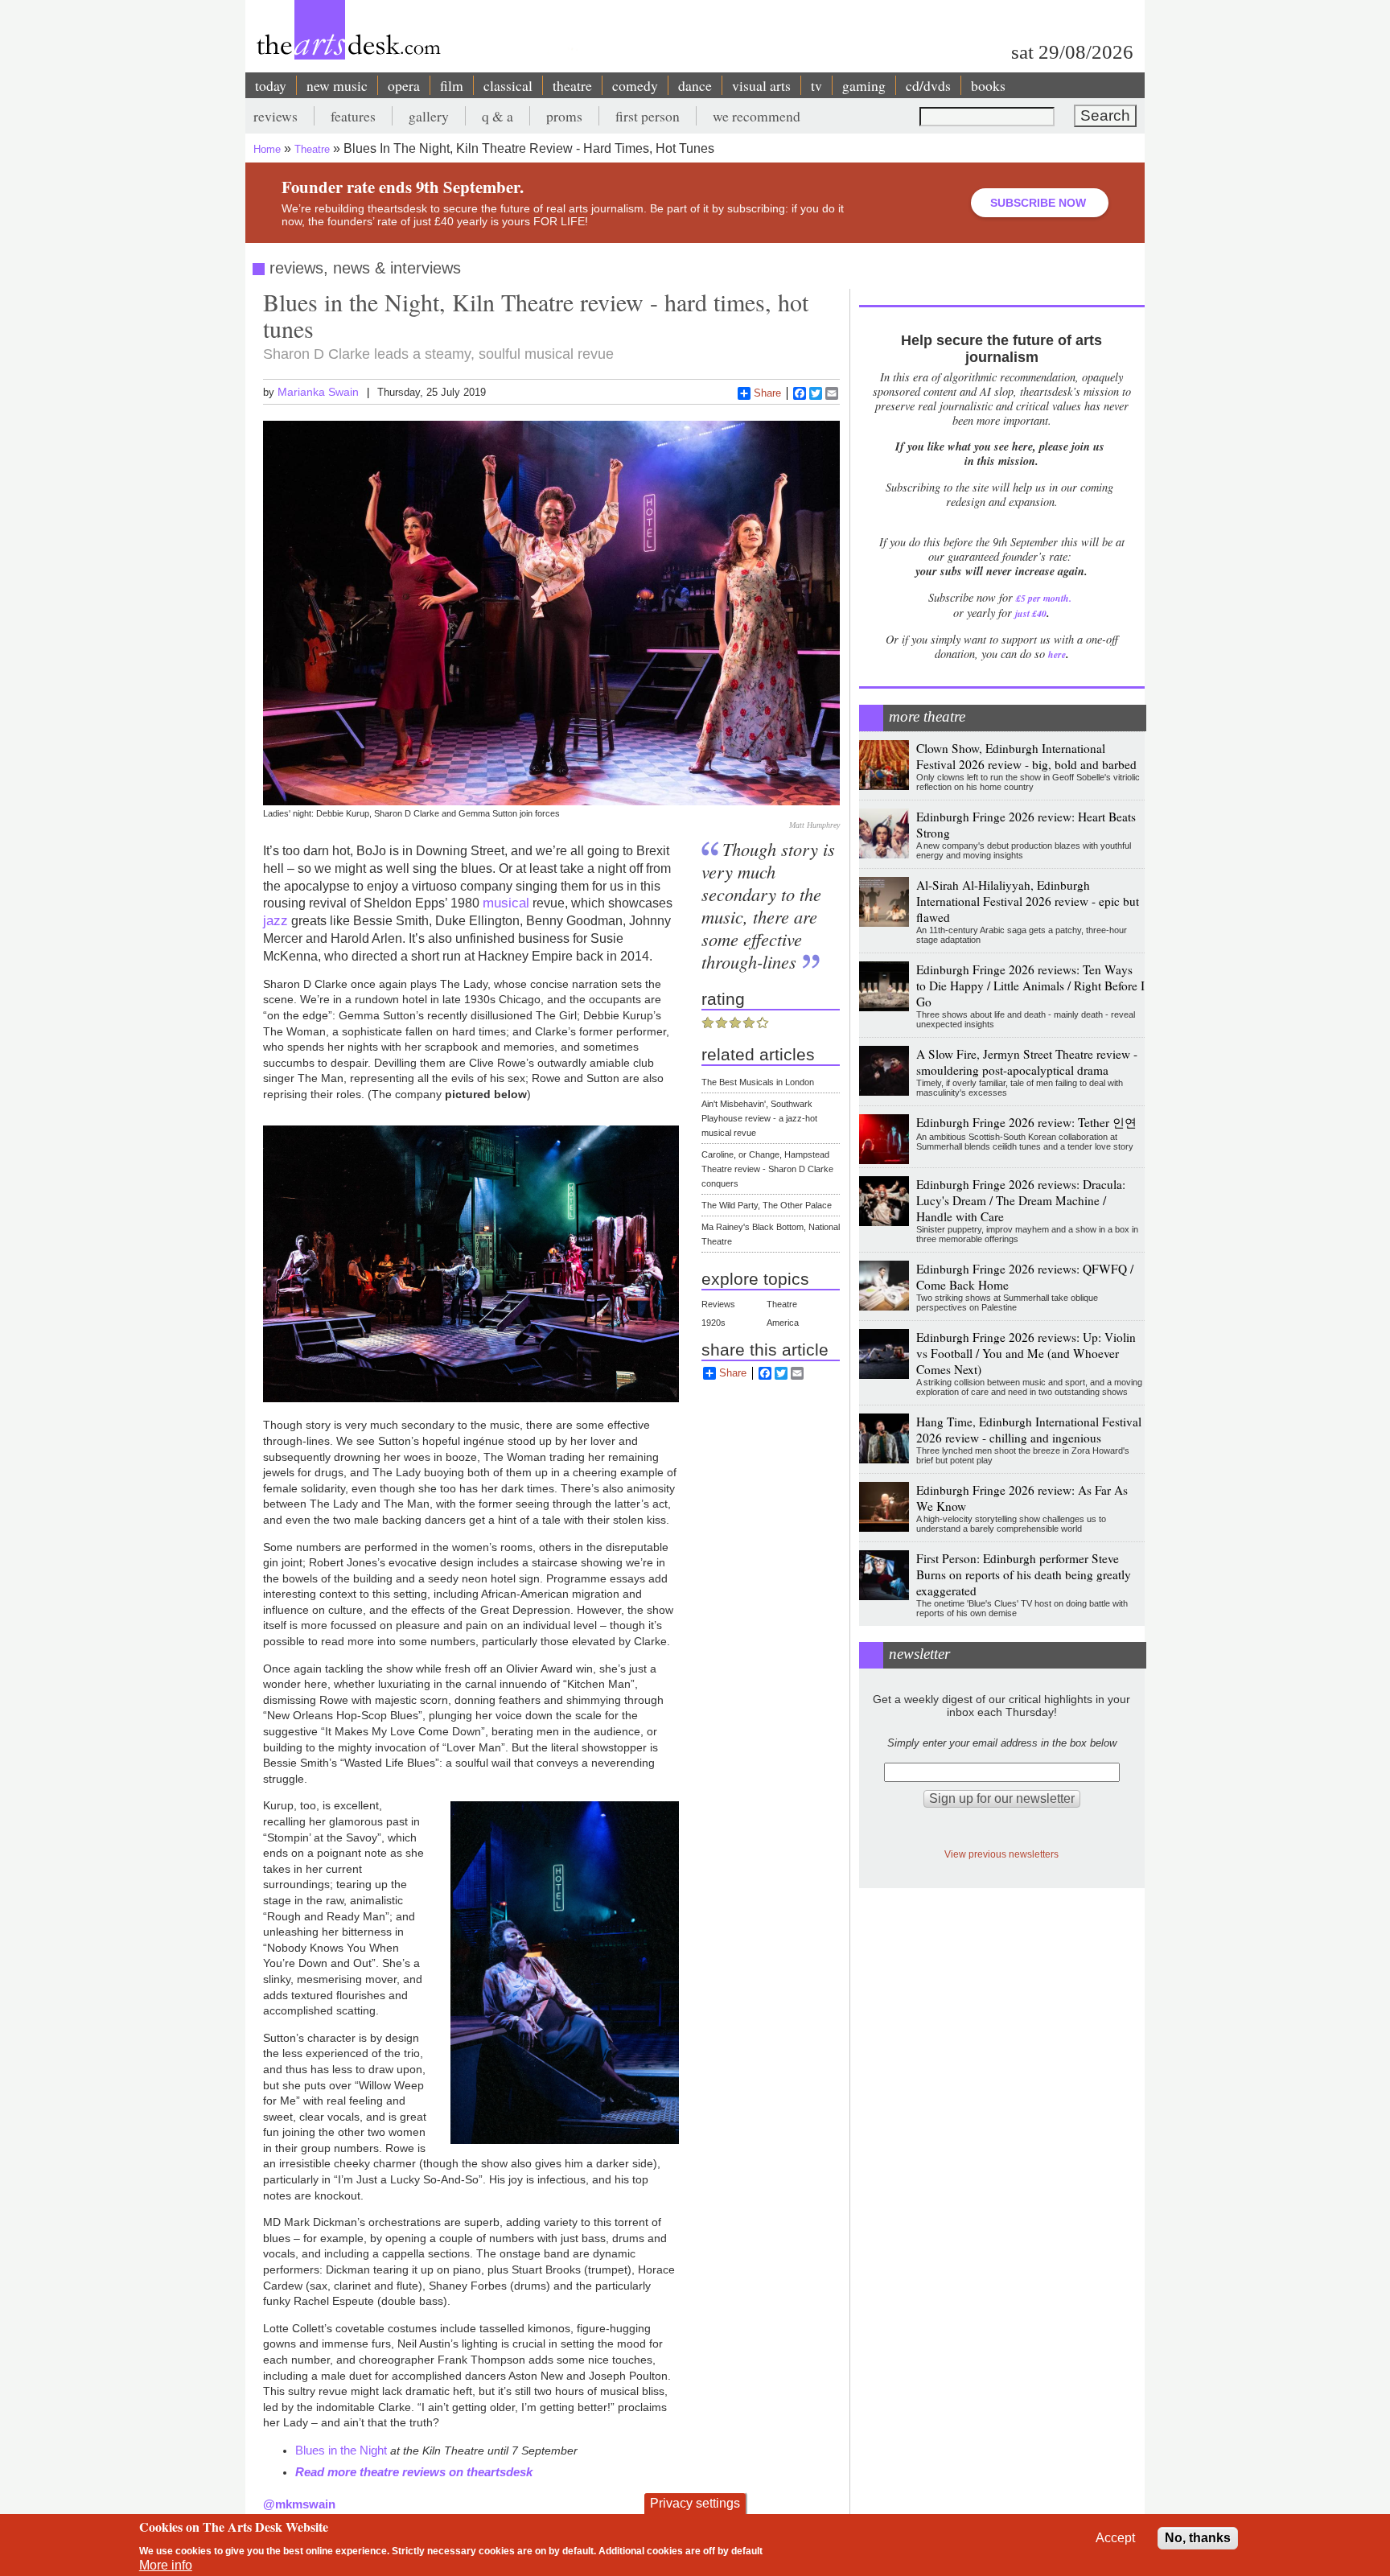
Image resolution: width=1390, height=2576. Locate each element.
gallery (429, 116)
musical (506, 903)
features (353, 116)
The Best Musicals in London (758, 1082)
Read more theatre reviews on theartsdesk (414, 2472)
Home (267, 149)
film (452, 85)
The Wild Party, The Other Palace (767, 1205)
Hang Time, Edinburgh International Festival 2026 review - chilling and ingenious (1029, 1430)
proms (564, 116)
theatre (572, 85)
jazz (276, 920)
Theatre (312, 149)
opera (404, 85)
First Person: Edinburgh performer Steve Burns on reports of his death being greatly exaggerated (1024, 1574)
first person (648, 116)
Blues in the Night (341, 2450)
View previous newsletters (1001, 1854)
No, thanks (1198, 2538)
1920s (714, 1323)
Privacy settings (695, 2503)
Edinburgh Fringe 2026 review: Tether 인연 (1026, 1122)
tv (816, 85)
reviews (276, 116)
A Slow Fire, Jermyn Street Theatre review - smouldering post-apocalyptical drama (1027, 1062)
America (783, 1323)
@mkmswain (299, 2504)
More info (166, 2565)
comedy (635, 85)
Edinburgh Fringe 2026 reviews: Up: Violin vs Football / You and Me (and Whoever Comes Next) (1026, 1353)
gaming (864, 85)
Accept (1115, 2538)
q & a (498, 116)
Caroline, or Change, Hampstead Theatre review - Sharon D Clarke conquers (767, 1169)
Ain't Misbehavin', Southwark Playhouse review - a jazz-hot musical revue (759, 1118)
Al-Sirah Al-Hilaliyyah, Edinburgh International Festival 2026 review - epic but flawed (1028, 901)
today (271, 85)
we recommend (757, 116)
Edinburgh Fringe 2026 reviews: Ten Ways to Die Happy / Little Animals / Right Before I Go (1030, 986)
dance (695, 85)
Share (767, 393)
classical (508, 85)
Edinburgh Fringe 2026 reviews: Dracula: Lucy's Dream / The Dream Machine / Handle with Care (1021, 1200)
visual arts (761, 85)
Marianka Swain (318, 392)
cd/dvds (928, 85)
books (988, 85)
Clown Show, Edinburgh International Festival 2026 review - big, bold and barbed (1026, 756)
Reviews (718, 1304)
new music (337, 85)
